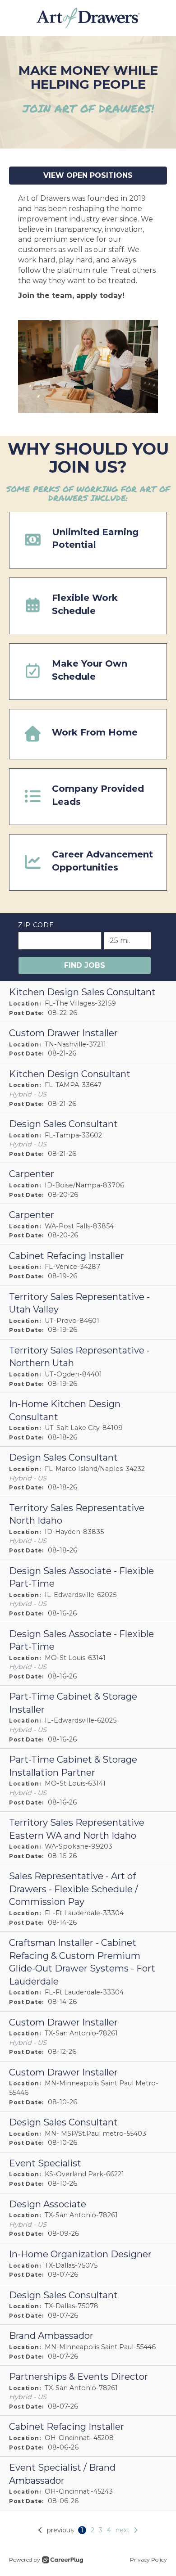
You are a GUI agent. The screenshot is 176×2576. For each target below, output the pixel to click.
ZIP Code (36, 925)
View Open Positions (88, 175)
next (123, 2530)
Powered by (25, 2560)
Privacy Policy (148, 2560)
